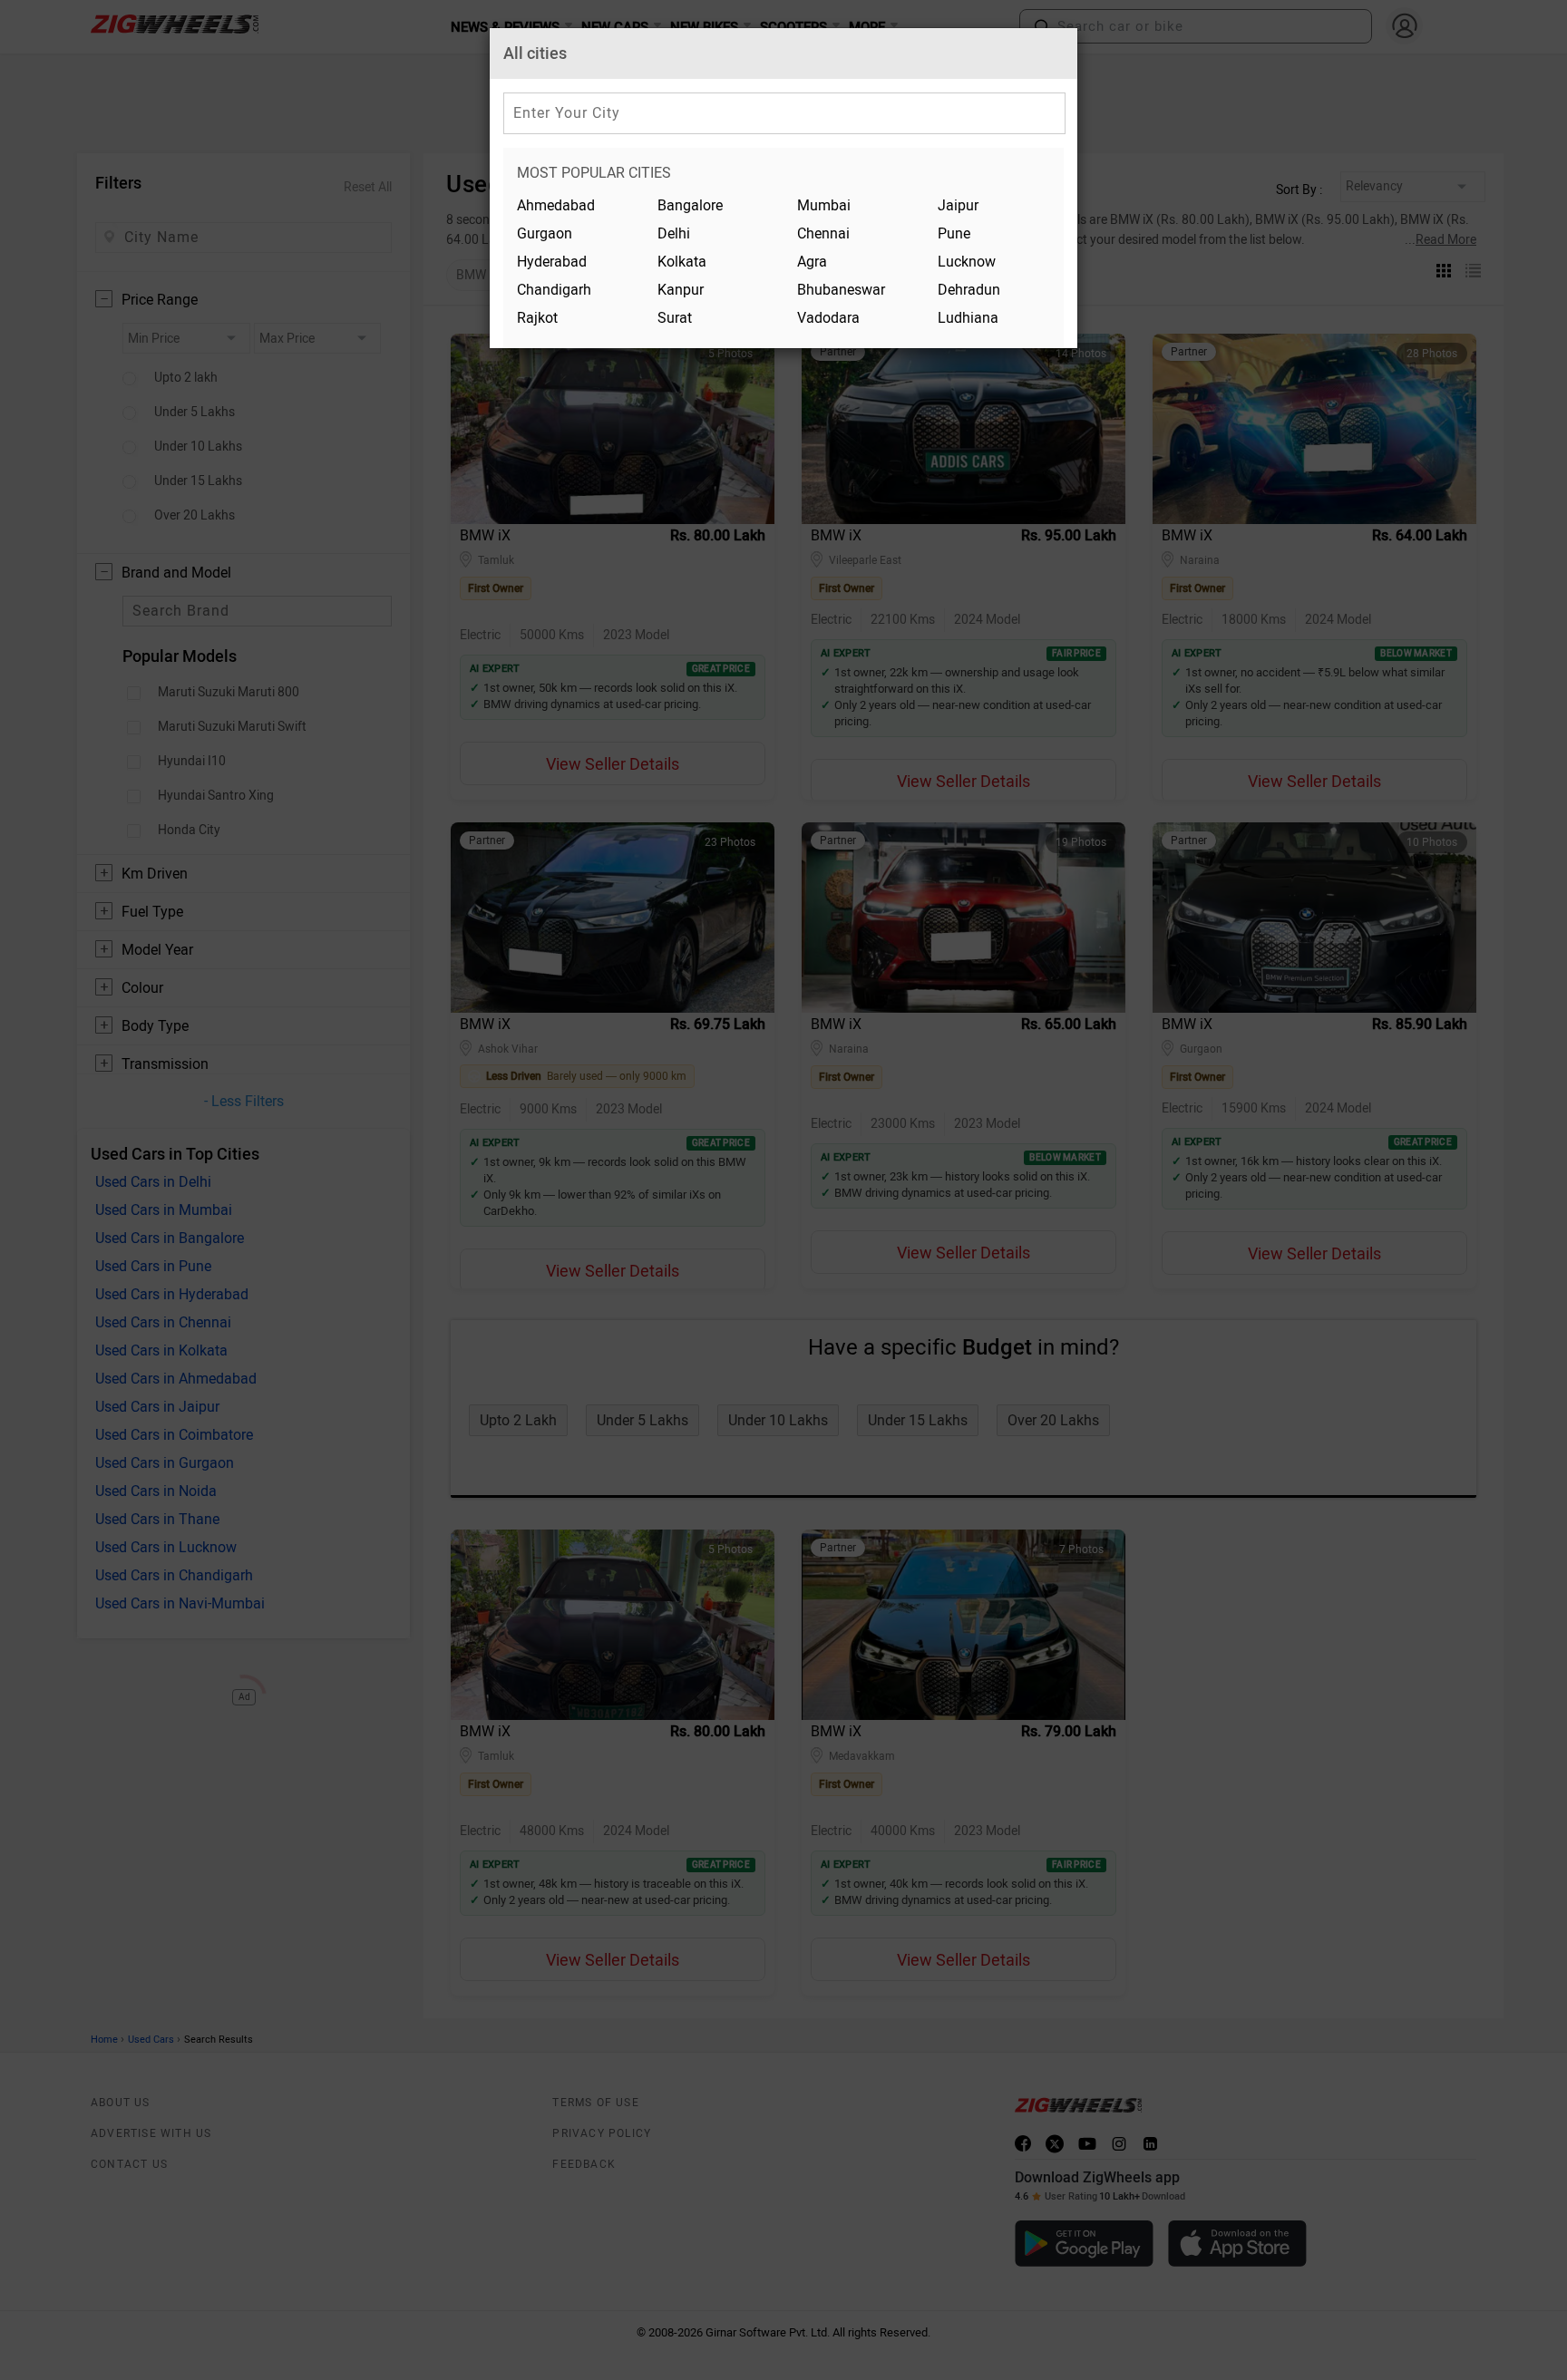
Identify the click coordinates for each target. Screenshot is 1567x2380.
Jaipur (958, 205)
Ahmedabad (556, 205)
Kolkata (682, 262)
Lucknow (967, 262)
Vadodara (828, 318)
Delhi (674, 233)
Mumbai (824, 205)
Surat (675, 318)
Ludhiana (968, 318)
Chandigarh (554, 290)
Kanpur (681, 290)
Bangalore (690, 205)
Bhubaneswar (841, 290)
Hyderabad (552, 262)
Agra (812, 262)
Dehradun (969, 290)
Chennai (823, 233)
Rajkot (537, 318)
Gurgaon (545, 233)
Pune (954, 233)
